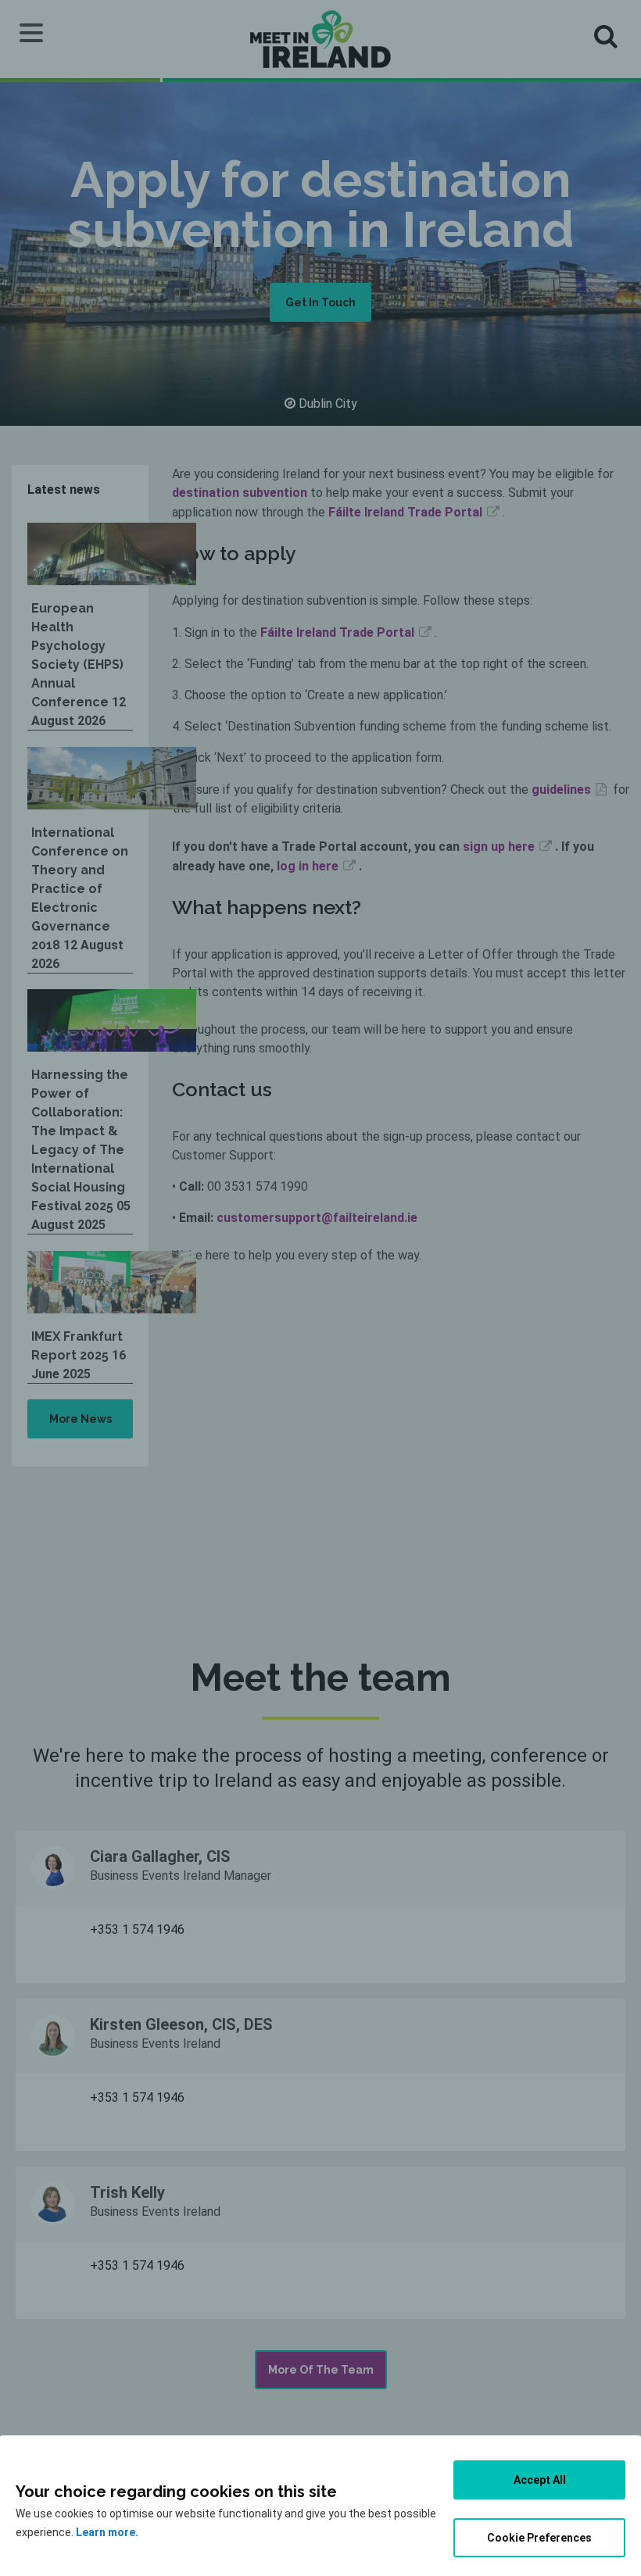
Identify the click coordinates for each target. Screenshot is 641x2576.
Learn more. (107, 2532)
